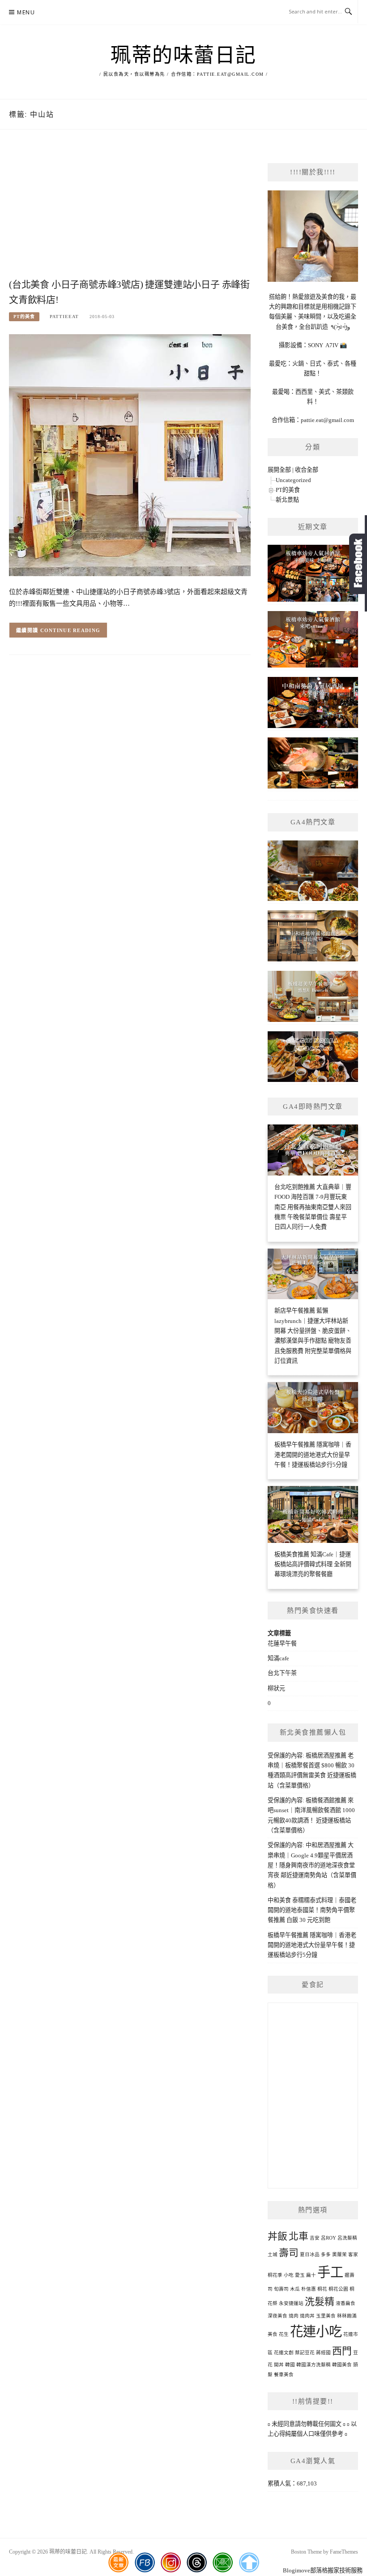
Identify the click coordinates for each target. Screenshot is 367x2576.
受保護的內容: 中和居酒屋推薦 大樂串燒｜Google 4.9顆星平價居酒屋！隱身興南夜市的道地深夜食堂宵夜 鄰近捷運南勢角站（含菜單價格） (312, 1865)
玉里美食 (326, 2316)
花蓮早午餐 (282, 1643)
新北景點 (287, 500)
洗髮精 (320, 2302)
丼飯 (277, 2236)
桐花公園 (338, 2289)
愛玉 (300, 2275)
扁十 (311, 2275)
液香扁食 (346, 2303)
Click (358, 564)
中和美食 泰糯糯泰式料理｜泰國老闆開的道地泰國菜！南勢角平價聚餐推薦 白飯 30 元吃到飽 (312, 1910)
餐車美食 (284, 2375)
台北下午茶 (282, 1673)
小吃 (289, 2275)
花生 (284, 2334)
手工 (330, 2272)
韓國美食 (342, 2365)
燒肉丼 (307, 2316)
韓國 (290, 2365)
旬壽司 (281, 2289)
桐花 (322, 2289)
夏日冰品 (310, 2255)
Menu (26, 12)
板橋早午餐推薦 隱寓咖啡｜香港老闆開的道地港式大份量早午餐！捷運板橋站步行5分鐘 (312, 1945)
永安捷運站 (291, 2303)
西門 (342, 2351)
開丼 (279, 2365)
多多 (326, 2255)
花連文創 (284, 2353)
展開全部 (279, 470)
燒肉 (294, 2316)
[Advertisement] (130, 213)
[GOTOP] (249, 2563)
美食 (273, 2334)
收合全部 (307, 470)
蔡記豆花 (305, 2353)
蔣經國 (323, 2353)
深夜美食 (277, 2316)
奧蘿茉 (339, 2255)
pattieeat (64, 317)
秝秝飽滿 (347, 2316)
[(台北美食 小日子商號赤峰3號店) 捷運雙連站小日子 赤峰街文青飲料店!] (130, 454)
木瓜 (295, 2289)
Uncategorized (293, 480)
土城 (273, 2255)
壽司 (289, 2253)
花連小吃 (316, 2331)
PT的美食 (24, 317)
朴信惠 (309, 2289)
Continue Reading (70, 630)
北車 (299, 2236)
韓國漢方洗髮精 (314, 2365)
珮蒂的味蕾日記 (183, 56)
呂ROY (329, 2238)
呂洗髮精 (347, 2238)
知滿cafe (278, 1658)
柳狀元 (276, 1688)
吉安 (315, 2238)
